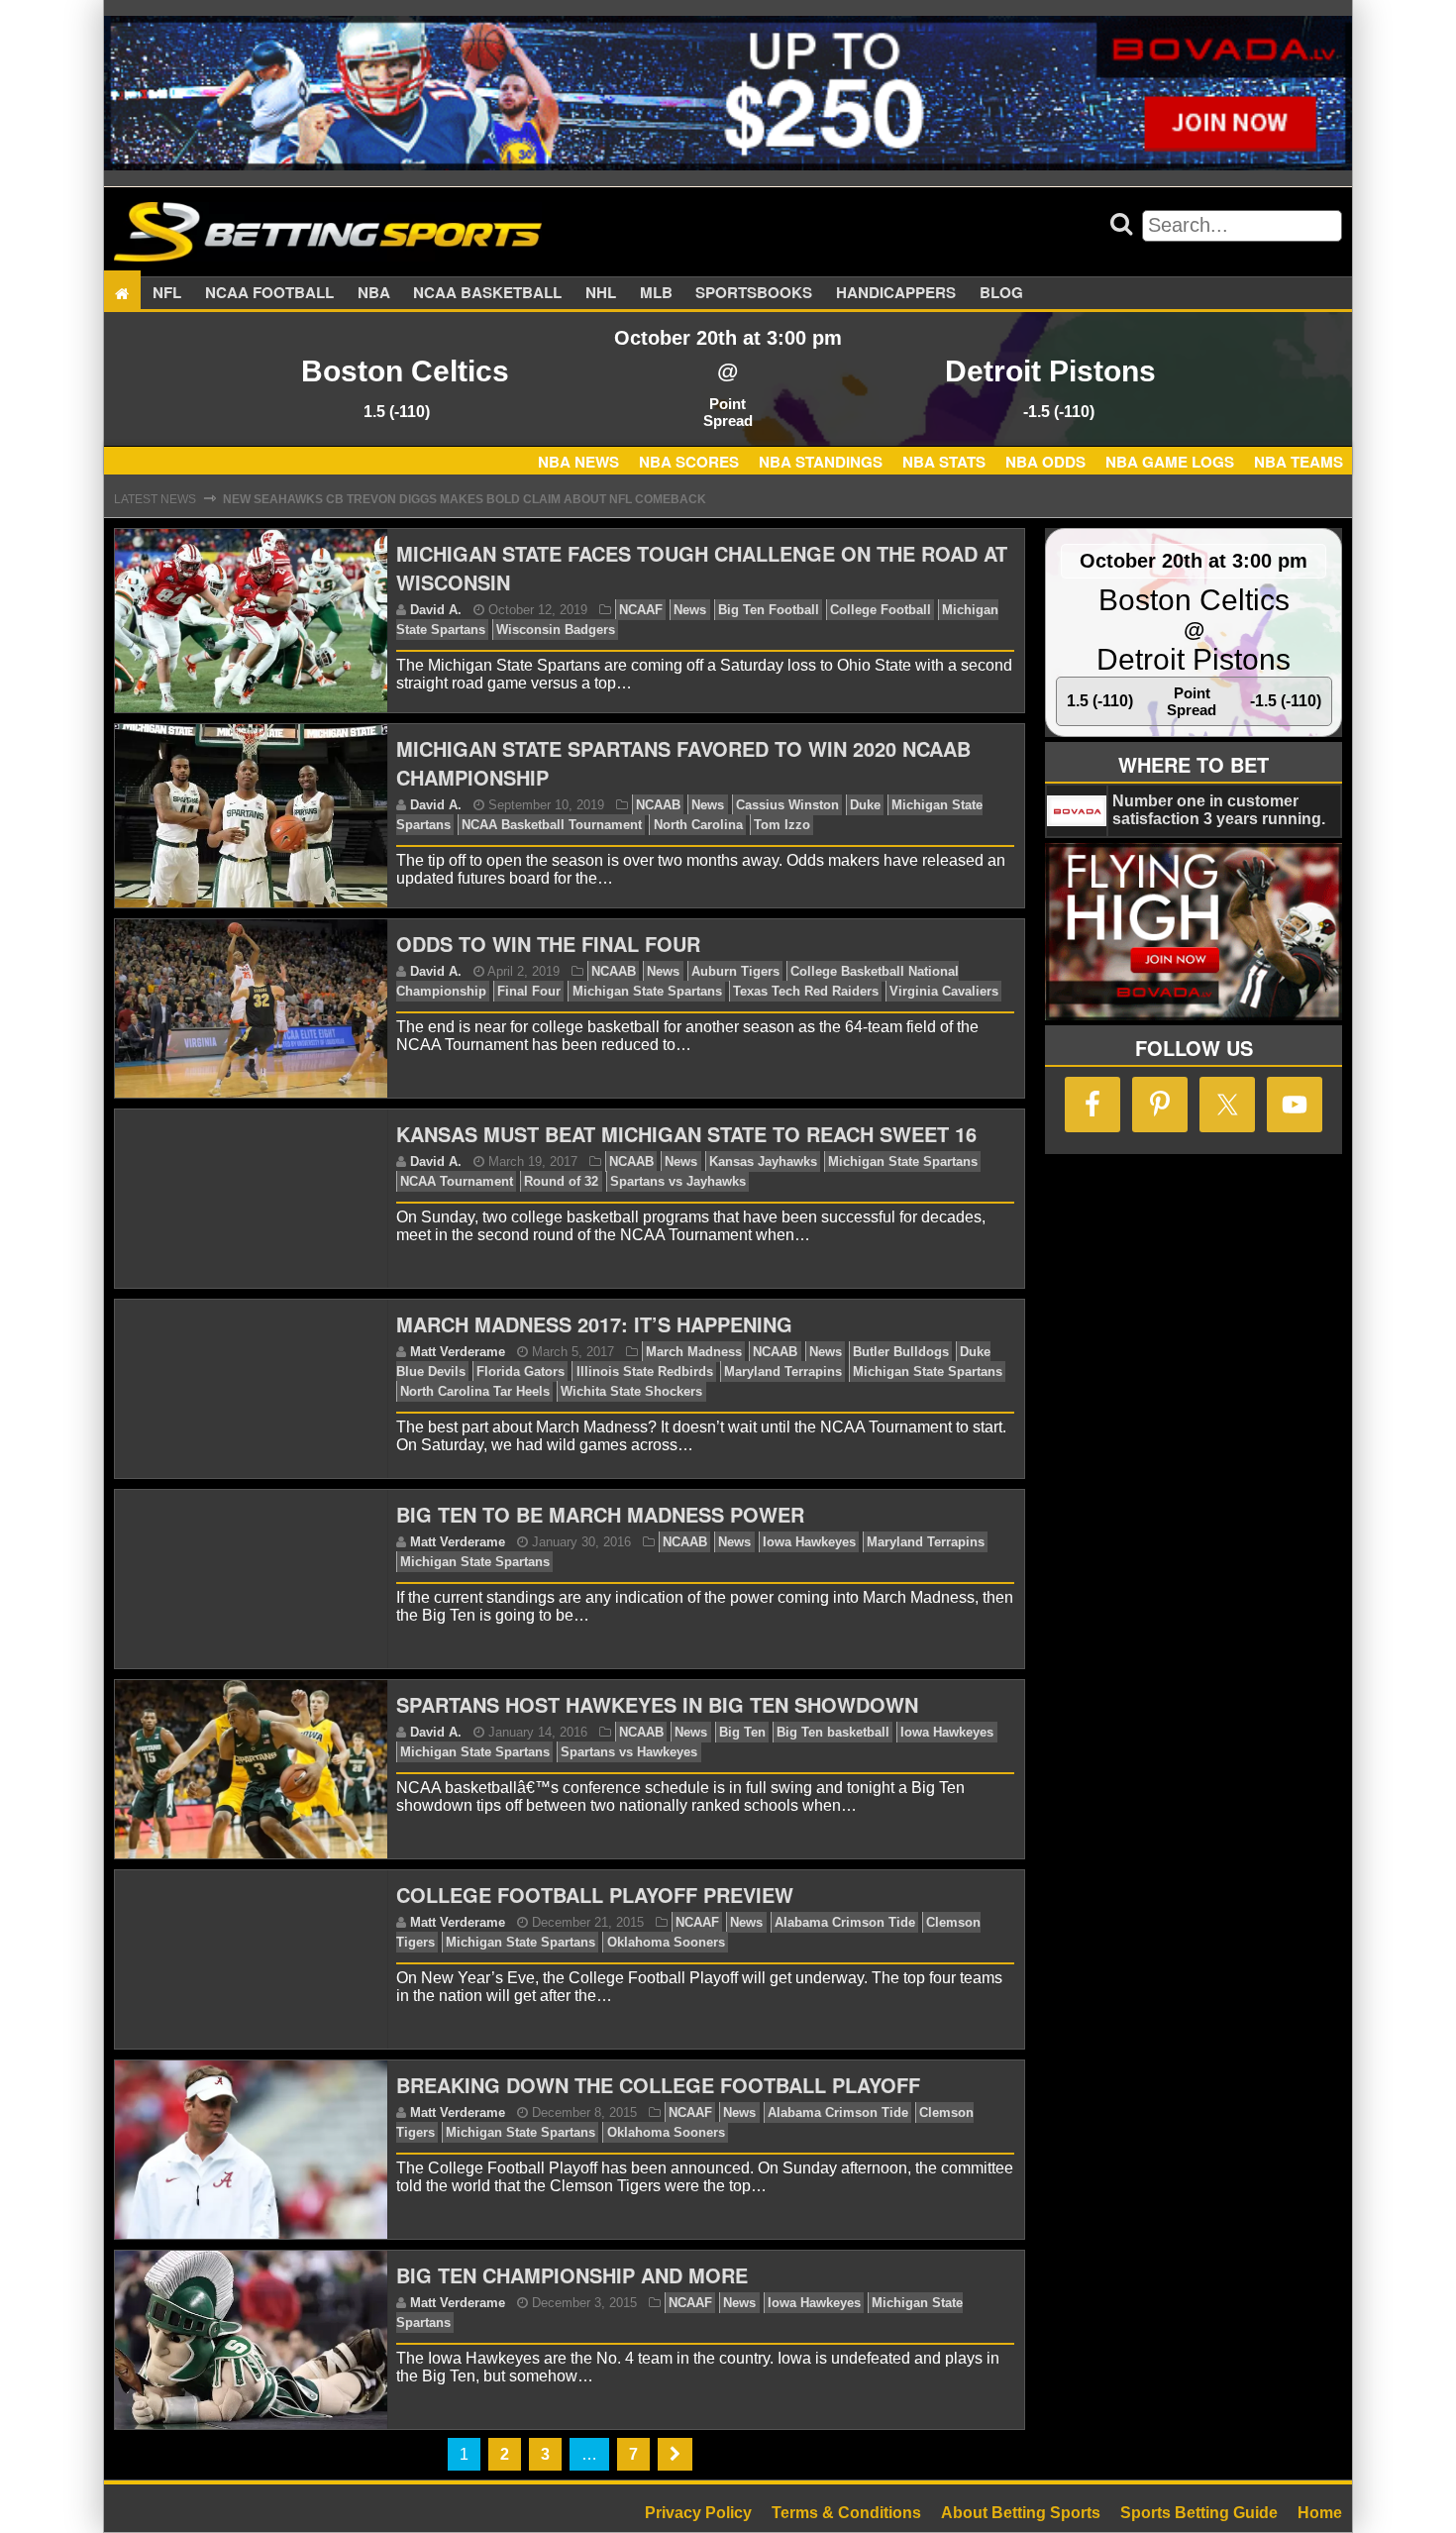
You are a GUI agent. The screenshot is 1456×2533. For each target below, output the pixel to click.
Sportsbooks (754, 293)
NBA (374, 293)
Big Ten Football (769, 610)
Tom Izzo (782, 825)
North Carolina (698, 825)
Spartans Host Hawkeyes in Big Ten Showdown (657, 1704)
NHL (601, 293)
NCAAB (658, 805)
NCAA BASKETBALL (487, 293)
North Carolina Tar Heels (475, 1391)
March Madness (694, 1352)
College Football (881, 610)
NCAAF (641, 610)
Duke (865, 805)
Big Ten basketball (833, 1732)
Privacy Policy (698, 2513)
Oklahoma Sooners (666, 1942)
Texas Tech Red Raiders (806, 991)
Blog (1001, 293)
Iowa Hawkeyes (809, 1542)
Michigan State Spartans (647, 991)
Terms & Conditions (846, 2513)
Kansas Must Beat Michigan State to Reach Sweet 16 (686, 1134)
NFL (167, 293)
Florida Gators (520, 1372)
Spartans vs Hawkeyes (629, 1752)
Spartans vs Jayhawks (678, 1181)
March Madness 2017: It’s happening (594, 1324)
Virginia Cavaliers (944, 991)
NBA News (578, 462)
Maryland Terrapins (783, 1372)
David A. (436, 610)
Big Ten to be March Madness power (600, 1514)
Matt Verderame (458, 1352)
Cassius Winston (787, 805)
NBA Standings (821, 462)
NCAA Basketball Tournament (552, 825)
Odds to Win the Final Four (548, 944)
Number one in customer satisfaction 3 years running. (1219, 810)
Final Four (529, 991)
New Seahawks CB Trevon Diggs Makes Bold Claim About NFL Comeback (465, 499)
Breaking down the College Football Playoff (658, 2085)
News (690, 610)
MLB (656, 293)
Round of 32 (561, 1181)
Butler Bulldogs (901, 1352)
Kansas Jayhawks (763, 1161)
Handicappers (896, 293)
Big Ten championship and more (572, 2275)
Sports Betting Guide (1199, 2513)
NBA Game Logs (1170, 462)
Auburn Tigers (735, 971)
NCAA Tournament (457, 1181)
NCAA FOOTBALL (269, 293)
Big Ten (742, 1732)
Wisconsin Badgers (556, 630)
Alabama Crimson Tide (845, 1922)
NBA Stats (944, 462)
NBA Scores (689, 462)
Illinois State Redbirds (645, 1372)
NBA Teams (1299, 462)
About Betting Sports (1021, 2513)
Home (1320, 2513)
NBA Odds (1045, 462)
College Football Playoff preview (595, 1895)
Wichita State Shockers (631, 1391)
